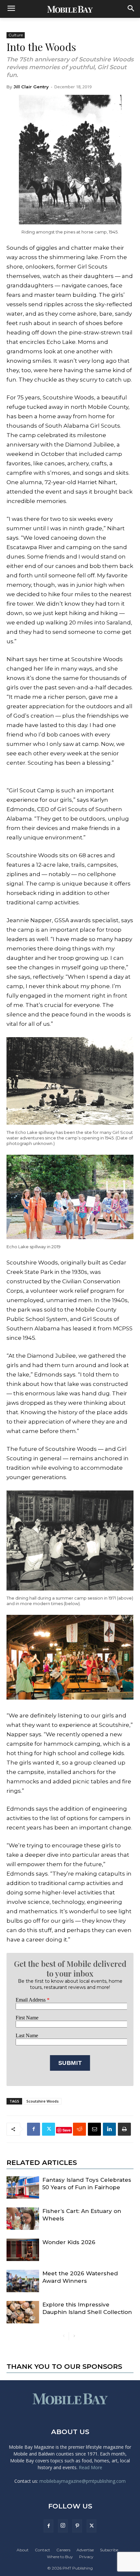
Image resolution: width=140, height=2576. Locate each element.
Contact (42, 2550)
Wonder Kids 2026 (69, 2242)
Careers (63, 2550)
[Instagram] (63, 2526)
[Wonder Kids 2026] (23, 2250)
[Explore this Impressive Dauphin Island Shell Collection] (23, 2312)
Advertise (85, 2550)
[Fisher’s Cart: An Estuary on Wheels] (23, 2219)
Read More (91, 2467)
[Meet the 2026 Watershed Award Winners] (23, 2281)
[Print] (124, 2129)
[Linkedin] (109, 2129)
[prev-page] (64, 2336)
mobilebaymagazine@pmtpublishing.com (83, 2481)
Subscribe (109, 2550)
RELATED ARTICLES (42, 2162)
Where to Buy (60, 2557)
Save (67, 2130)
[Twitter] (49, 2129)
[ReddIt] (79, 2129)
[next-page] (74, 2336)
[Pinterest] (77, 2526)
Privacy (86, 2557)
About (23, 2550)
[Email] (94, 2129)
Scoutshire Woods (42, 2101)
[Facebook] (34, 2129)
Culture (16, 35)
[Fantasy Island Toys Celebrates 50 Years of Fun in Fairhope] (23, 2187)
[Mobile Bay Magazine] (70, 9)
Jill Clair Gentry (31, 87)
